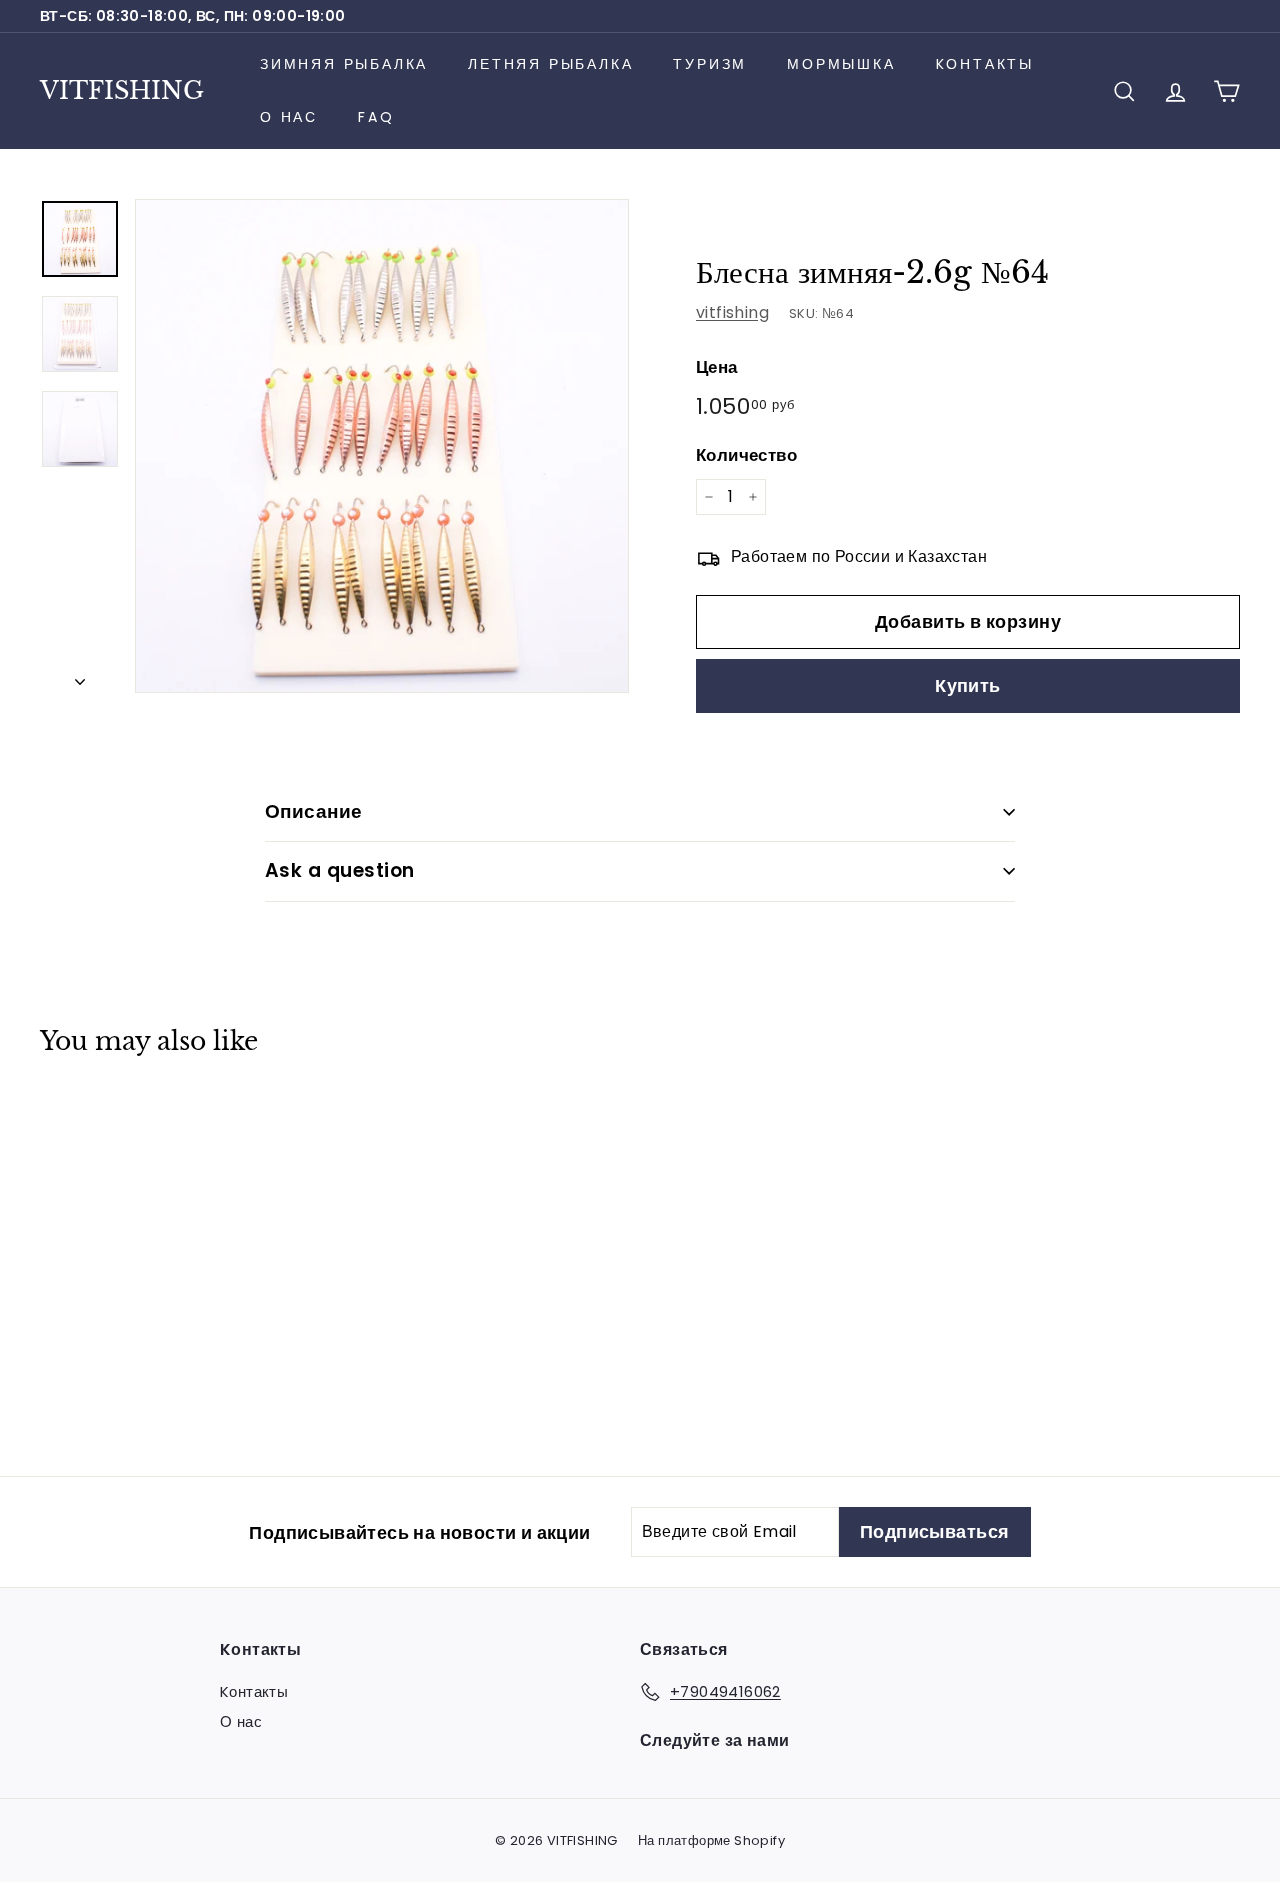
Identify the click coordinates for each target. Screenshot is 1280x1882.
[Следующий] (80, 676)
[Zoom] (382, 446)
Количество (746, 455)
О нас (289, 117)
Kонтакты (985, 64)
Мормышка (841, 64)
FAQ (376, 117)
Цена (717, 367)
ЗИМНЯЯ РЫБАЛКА (344, 64)
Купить (968, 685)
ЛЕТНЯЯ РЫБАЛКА (550, 64)
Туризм (710, 64)
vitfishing (732, 312)
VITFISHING (122, 90)
